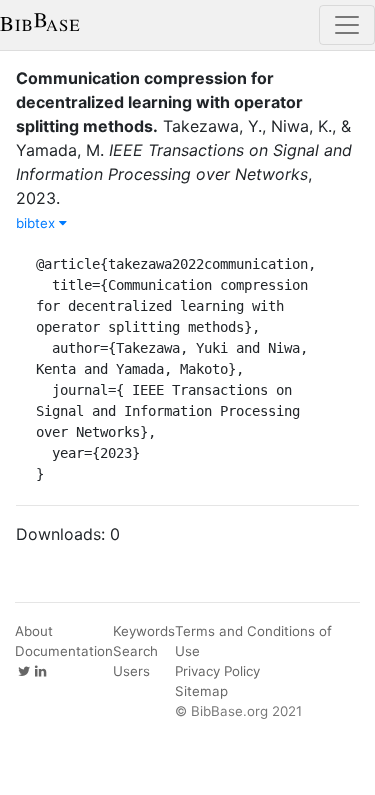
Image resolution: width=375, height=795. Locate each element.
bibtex (37, 223)
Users (131, 671)
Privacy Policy (217, 671)
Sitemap (201, 691)
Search (135, 651)
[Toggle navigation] (347, 25)
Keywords (144, 631)
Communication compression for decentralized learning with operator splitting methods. (159, 102)
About (34, 631)
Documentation (64, 651)
